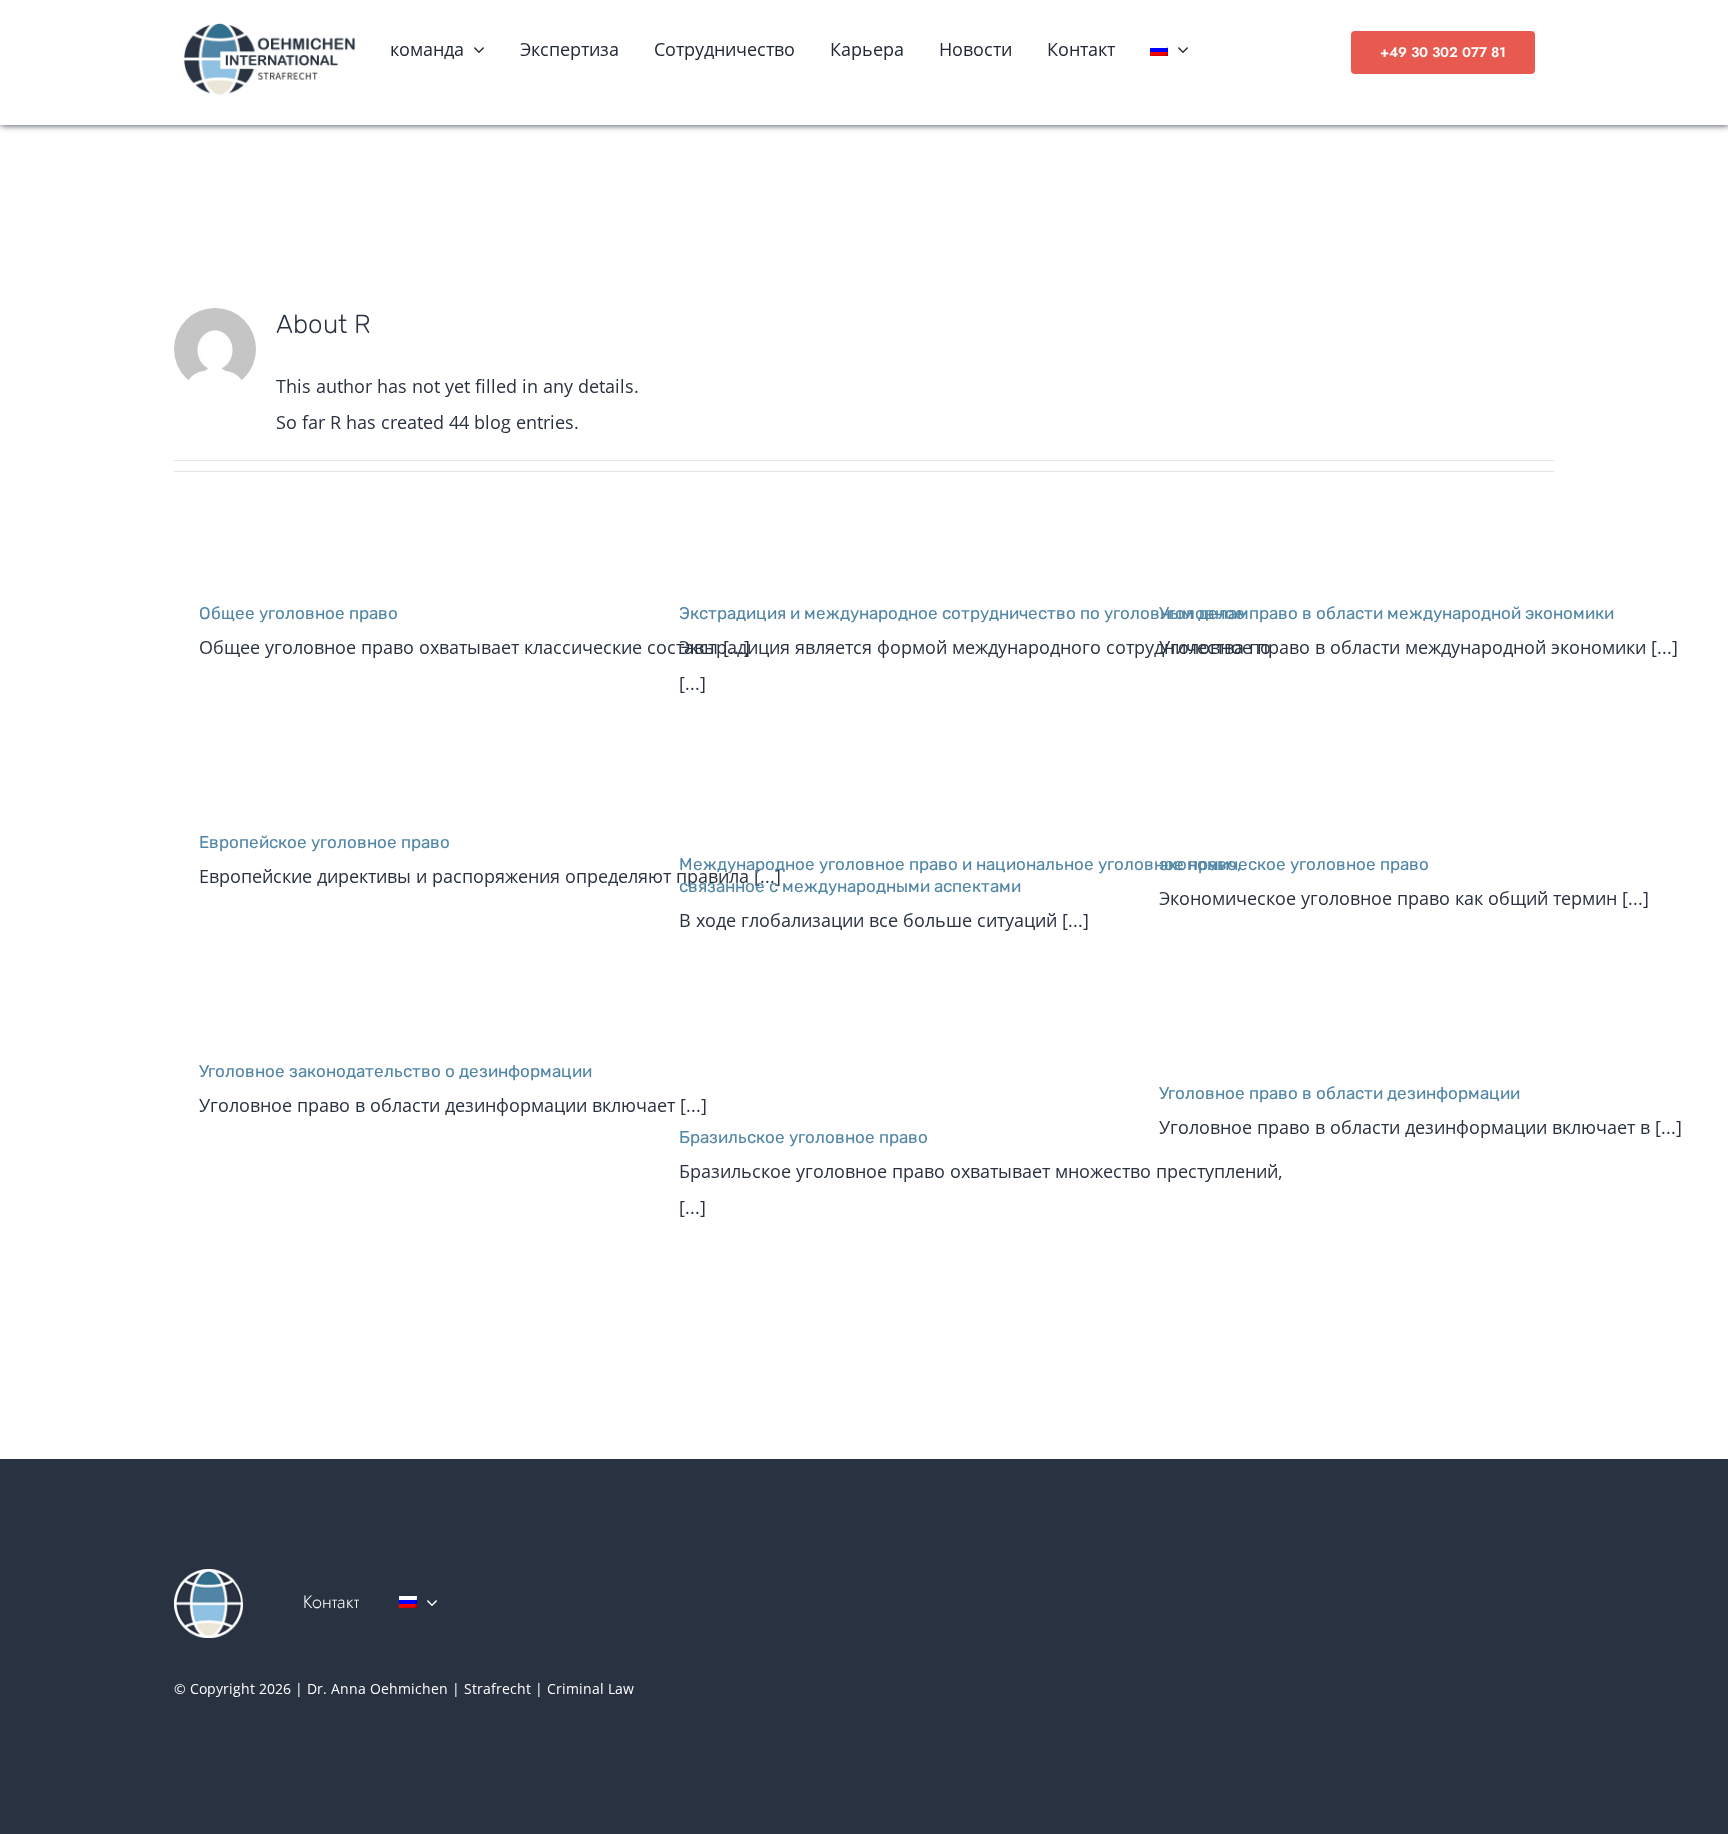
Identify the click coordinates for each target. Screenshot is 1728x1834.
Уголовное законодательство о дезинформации (395, 1071)
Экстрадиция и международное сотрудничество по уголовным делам (964, 613)
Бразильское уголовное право (803, 1137)
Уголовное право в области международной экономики (1386, 613)
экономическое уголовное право (1294, 864)
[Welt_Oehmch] (208, 1578)
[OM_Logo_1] (268, 28)
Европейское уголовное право (324, 842)
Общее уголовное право (298, 613)
